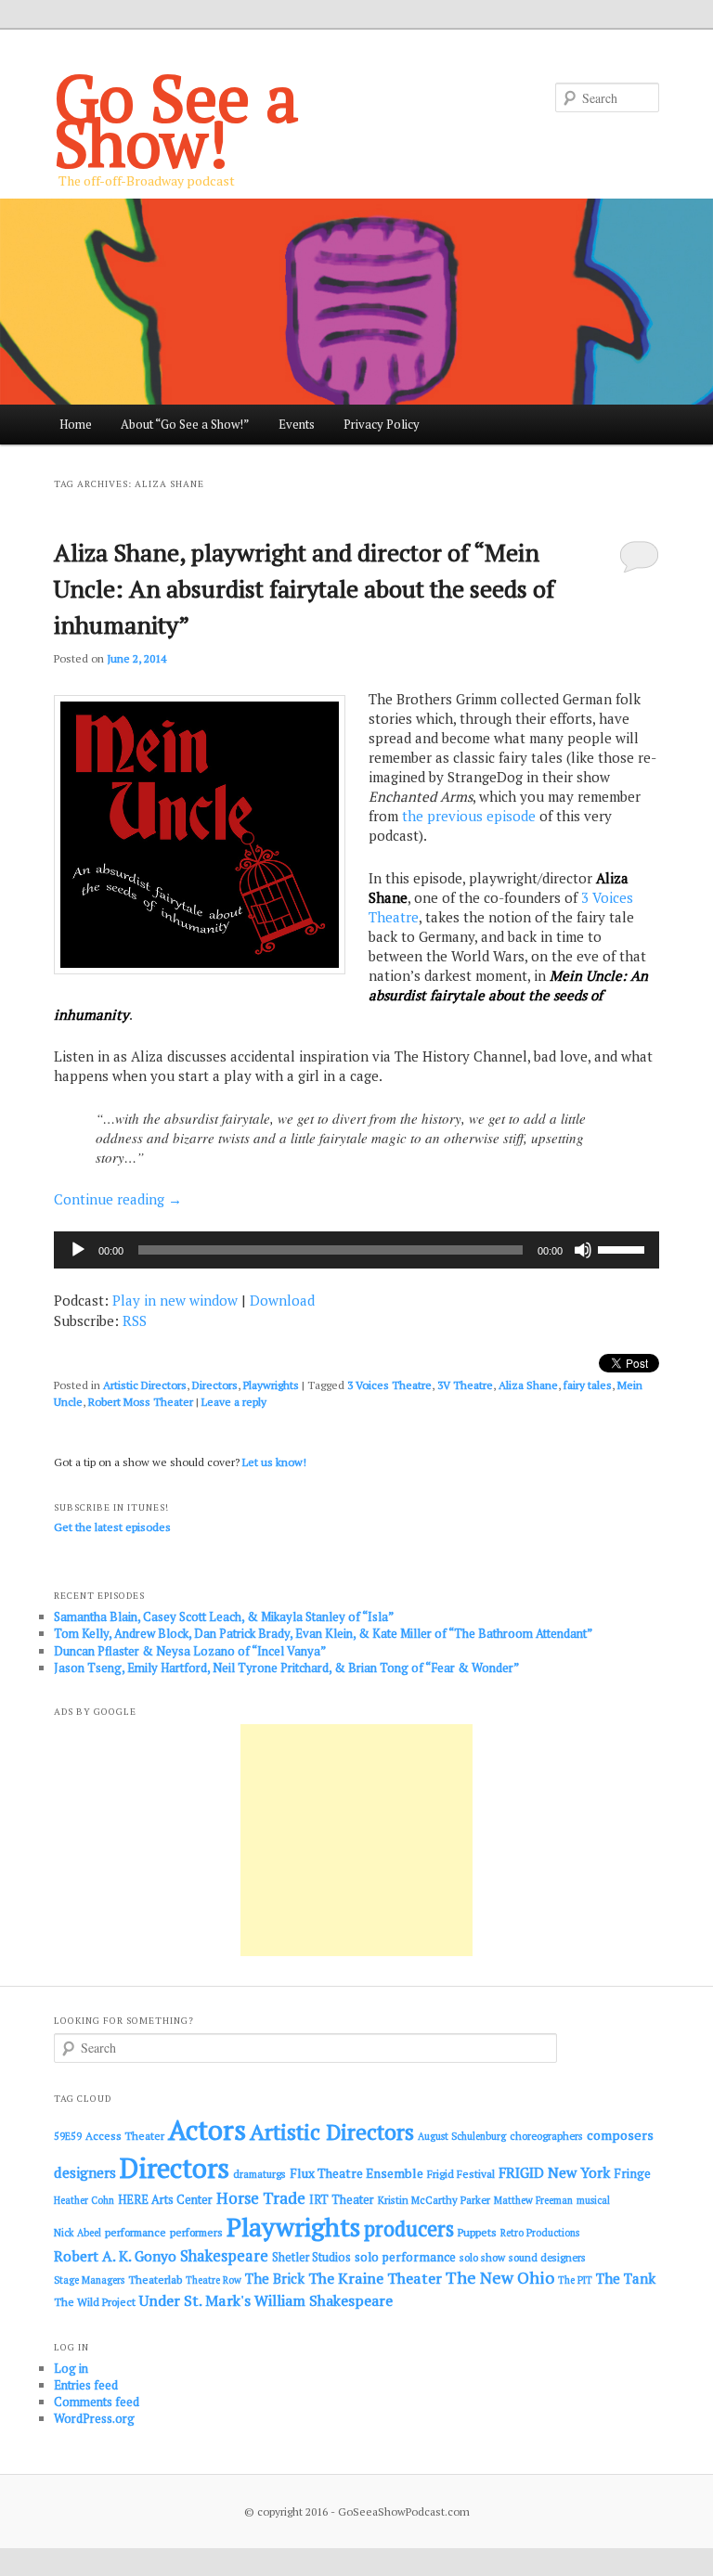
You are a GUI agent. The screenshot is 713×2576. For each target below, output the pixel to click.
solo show (482, 2257)
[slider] (624, 1248)
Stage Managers (89, 2280)
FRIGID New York (554, 2172)
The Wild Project (95, 2302)
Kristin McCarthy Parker (434, 2200)
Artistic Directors (145, 1385)
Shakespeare (224, 2256)
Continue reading (118, 1199)
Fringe (632, 2173)
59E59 (68, 2136)
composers (620, 2135)
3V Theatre (465, 1385)
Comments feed (97, 2402)
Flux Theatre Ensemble (356, 2173)
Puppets (477, 2232)
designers (85, 2172)
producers (409, 2228)
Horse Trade (261, 2198)
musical (593, 2200)
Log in (71, 2368)
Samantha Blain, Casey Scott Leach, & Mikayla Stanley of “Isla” (224, 1616)
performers (196, 2232)
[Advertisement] (356, 1840)
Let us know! (274, 1462)
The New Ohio (500, 2278)
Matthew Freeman (533, 2200)
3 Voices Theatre (389, 1385)
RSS (135, 1320)
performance (136, 2232)
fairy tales (588, 1385)
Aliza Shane (528, 1385)
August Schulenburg (462, 2136)
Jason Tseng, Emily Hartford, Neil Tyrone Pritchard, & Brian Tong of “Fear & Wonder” (286, 1668)
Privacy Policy (382, 424)
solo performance (405, 2257)
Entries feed (86, 2385)
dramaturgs (259, 2174)
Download (282, 1300)
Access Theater (125, 2136)
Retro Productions (540, 2233)
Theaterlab (155, 2280)
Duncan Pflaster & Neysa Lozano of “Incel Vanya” (190, 1651)
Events (297, 424)
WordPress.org (94, 2418)
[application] (356, 1250)
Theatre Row (214, 2280)
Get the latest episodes (112, 1527)
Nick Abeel (78, 2233)
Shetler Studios (311, 2257)
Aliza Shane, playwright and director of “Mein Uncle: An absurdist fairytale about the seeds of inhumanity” (304, 588)
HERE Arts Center (165, 2200)
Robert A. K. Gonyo (115, 2256)
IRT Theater (342, 2200)
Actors (207, 2130)
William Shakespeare (324, 2300)
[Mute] (583, 1250)
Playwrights (271, 1385)
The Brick (275, 2279)
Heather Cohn (84, 2200)
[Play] (78, 1250)
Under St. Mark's (195, 2300)
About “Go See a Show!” (185, 424)
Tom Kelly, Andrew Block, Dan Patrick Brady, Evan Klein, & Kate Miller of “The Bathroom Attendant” (323, 1633)
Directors (215, 1385)
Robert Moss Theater (141, 1402)
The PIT (575, 2280)
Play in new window (175, 1300)
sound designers (547, 2257)
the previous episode (469, 816)
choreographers (546, 2136)
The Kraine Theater (375, 2278)
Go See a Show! (176, 120)
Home (76, 424)
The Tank (626, 2278)
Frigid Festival (461, 2174)
